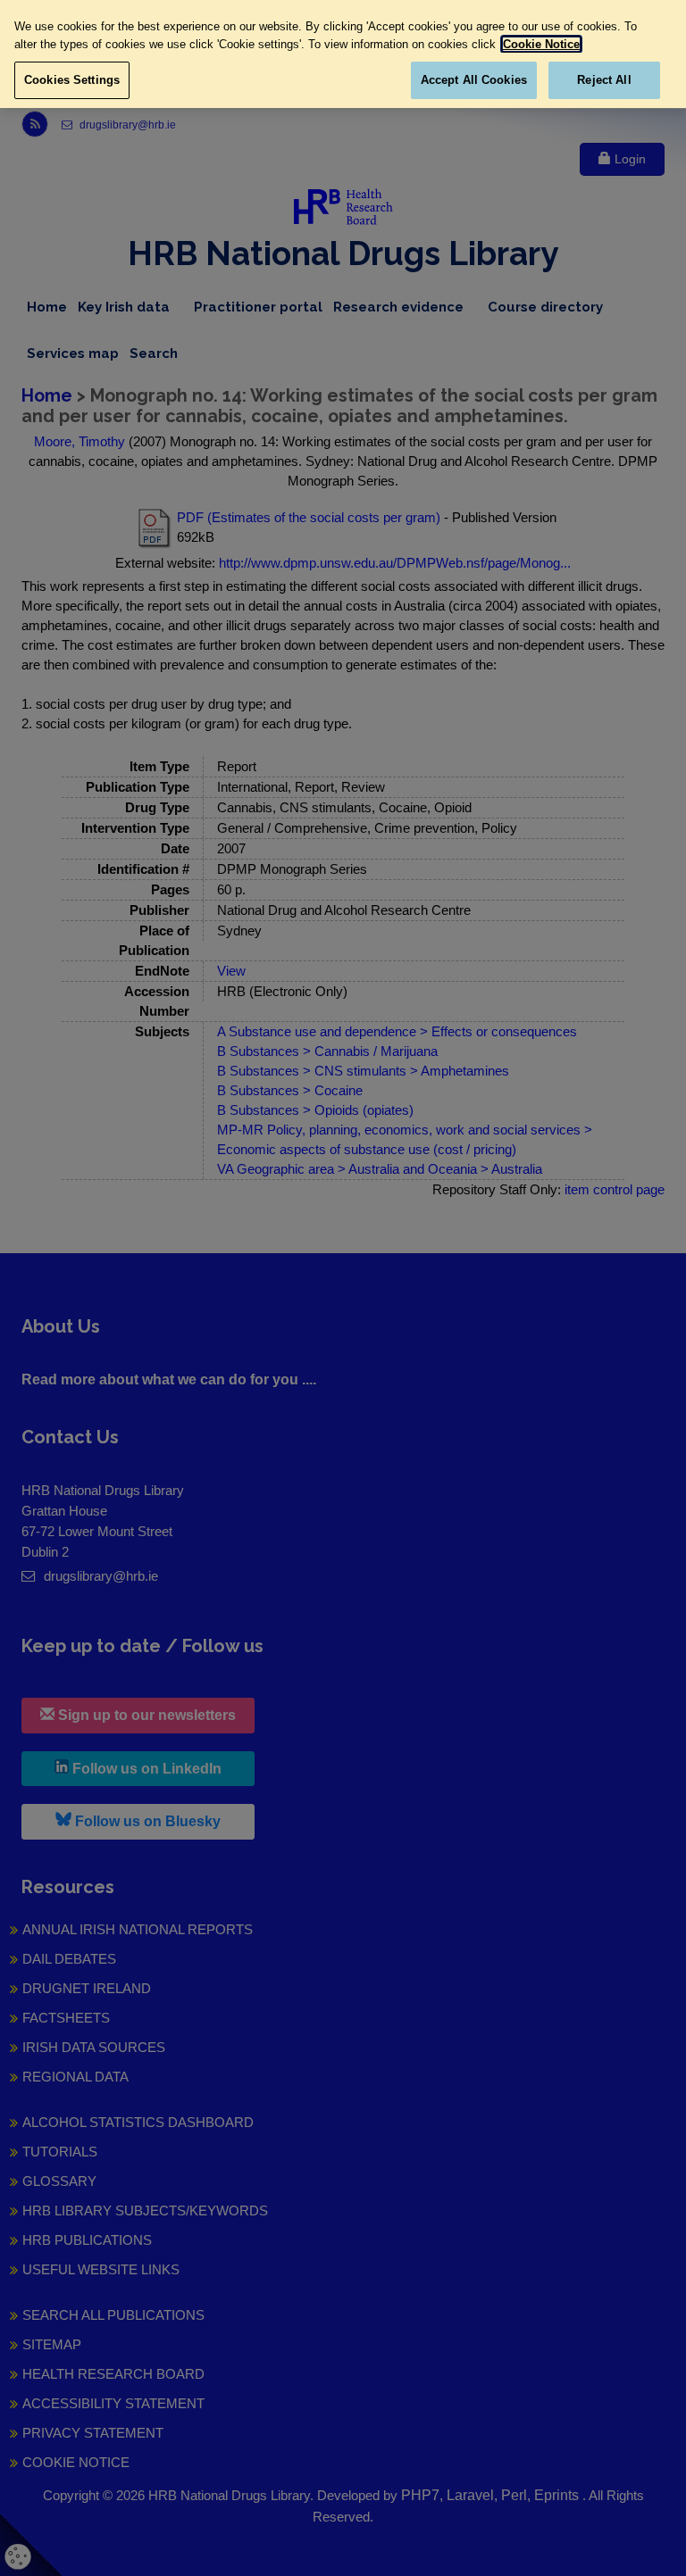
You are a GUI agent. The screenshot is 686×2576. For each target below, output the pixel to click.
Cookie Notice (541, 44)
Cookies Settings (72, 80)
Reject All (604, 80)
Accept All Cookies (474, 80)
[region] (343, 54)
